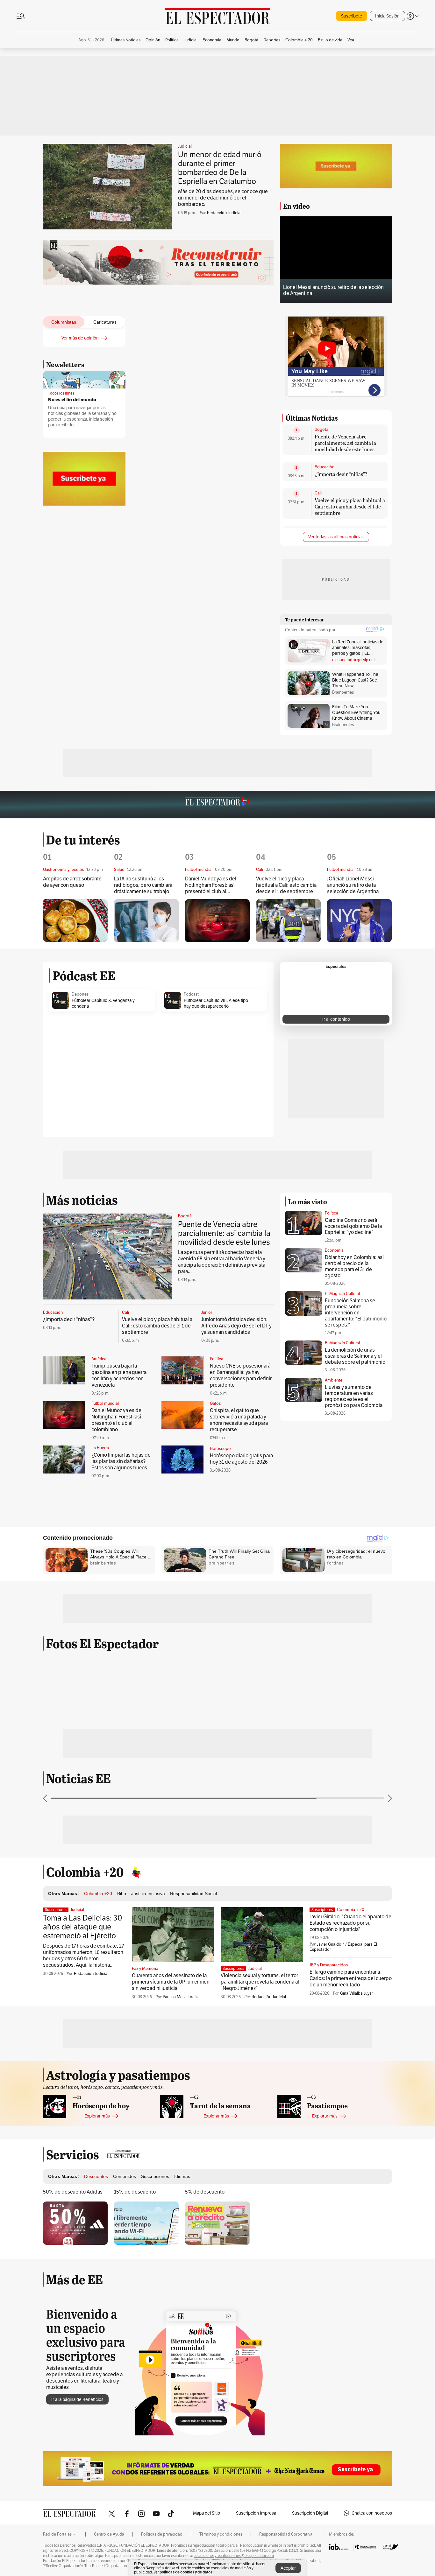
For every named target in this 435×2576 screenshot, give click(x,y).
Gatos (215, 1403)
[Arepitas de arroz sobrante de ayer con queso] (75, 920)
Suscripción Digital (310, 2513)
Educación (324, 467)
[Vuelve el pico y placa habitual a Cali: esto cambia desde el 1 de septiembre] (288, 921)
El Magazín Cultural (342, 1294)
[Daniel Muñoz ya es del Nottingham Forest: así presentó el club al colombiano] (217, 921)
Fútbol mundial (105, 1403)
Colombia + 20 (351, 1910)
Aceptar (288, 2568)
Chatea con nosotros (372, 2513)
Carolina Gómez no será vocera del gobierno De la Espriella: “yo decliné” (353, 1226)
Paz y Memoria (145, 1969)
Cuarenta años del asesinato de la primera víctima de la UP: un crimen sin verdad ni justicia (171, 1982)
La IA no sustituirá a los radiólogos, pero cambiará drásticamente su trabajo (143, 885)
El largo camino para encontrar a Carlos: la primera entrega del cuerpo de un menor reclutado (351, 1978)
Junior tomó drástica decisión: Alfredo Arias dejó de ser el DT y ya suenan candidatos (236, 1326)
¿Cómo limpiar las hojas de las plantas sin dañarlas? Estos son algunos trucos (121, 1461)
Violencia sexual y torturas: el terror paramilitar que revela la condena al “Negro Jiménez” (260, 1982)
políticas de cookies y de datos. (186, 2572)
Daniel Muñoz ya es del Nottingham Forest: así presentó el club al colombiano (211, 885)
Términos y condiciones (221, 2534)
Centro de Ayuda (109, 2534)
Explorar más (97, 2116)
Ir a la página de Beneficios (77, 2399)
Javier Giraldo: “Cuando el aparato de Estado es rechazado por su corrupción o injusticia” (350, 1923)
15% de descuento (135, 2192)
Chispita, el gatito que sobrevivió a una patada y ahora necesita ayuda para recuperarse (239, 1420)
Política (217, 1359)
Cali (318, 493)
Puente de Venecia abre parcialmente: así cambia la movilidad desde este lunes (345, 443)
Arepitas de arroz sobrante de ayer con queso (72, 882)
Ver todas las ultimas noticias (336, 537)
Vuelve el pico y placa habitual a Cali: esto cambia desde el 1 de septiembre (350, 506)
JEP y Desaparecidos (329, 1965)
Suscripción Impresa (256, 2513)
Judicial (185, 146)
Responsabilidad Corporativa (286, 2534)
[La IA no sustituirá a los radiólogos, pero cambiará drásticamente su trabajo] (146, 921)
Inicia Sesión (387, 16)
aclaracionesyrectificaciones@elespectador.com (234, 2556)
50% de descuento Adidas (73, 2192)
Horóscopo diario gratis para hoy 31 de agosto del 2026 (241, 1459)
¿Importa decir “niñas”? (341, 474)
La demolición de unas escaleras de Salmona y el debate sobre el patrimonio (355, 1356)
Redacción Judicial (224, 213)
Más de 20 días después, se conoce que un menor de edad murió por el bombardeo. (223, 198)
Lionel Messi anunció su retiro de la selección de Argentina (333, 290)
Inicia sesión (101, 419)
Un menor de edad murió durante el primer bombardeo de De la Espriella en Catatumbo (220, 168)
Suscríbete (352, 16)
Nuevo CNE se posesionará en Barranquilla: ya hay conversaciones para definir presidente (241, 1375)
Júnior (207, 1312)
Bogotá (321, 430)
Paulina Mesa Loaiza (181, 1997)
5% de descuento (205, 2192)
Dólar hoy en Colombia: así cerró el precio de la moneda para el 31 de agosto (354, 1266)
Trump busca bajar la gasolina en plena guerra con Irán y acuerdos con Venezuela (119, 1375)
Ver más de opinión (80, 338)
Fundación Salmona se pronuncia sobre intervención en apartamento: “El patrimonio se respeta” (356, 1313)
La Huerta (100, 1448)
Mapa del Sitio (207, 2513)
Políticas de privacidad (162, 2534)
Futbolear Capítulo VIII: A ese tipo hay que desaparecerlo (216, 1003)
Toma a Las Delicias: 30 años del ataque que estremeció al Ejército (83, 1927)
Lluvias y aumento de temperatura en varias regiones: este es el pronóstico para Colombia (354, 1396)
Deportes (80, 994)
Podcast (191, 994)
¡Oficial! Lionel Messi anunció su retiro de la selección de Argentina (353, 885)
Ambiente (334, 1380)
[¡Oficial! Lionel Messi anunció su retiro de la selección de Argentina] (359, 921)
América (99, 1359)
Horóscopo (220, 1449)
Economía (334, 1250)
